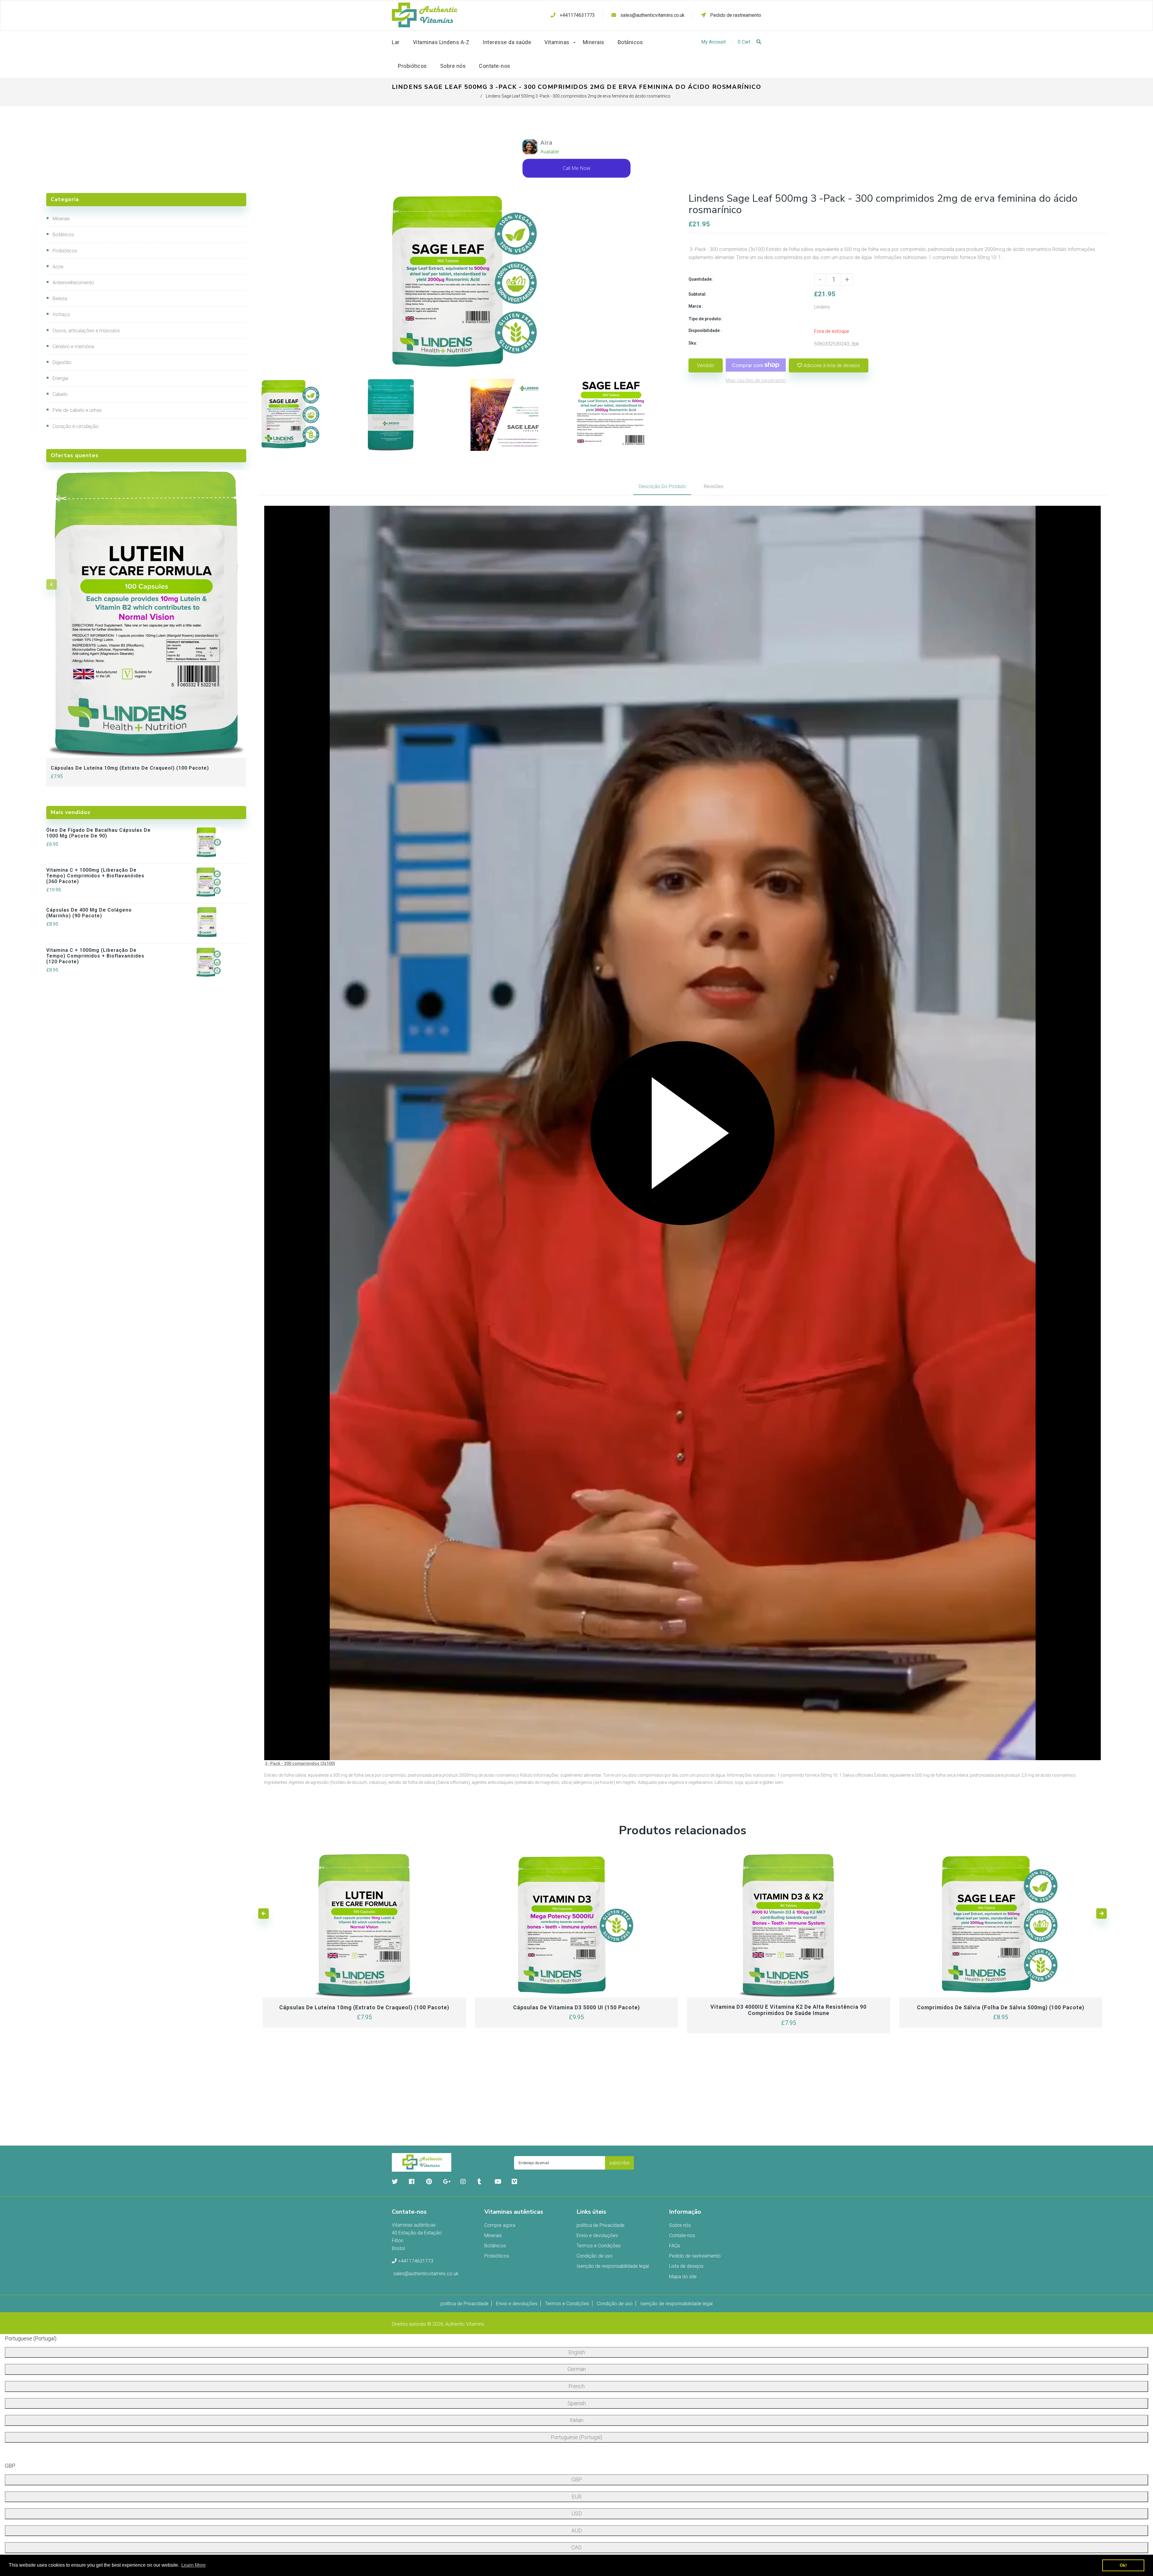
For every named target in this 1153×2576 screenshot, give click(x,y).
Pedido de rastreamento (735, 15)
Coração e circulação (76, 426)
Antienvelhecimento (73, 283)
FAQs (675, 2246)
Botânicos (63, 235)
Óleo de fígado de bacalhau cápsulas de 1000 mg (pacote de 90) (98, 833)
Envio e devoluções (597, 2235)
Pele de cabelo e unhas (77, 410)
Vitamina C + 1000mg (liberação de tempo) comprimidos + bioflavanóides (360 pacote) (95, 876)
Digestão (62, 362)
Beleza (60, 299)
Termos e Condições (599, 2246)
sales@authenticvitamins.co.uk (652, 15)
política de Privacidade (601, 2225)
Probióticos (65, 251)
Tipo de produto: (705, 319)
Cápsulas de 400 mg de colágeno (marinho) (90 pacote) (89, 913)
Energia (60, 378)
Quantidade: (701, 279)
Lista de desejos (686, 2266)
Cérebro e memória (73, 347)
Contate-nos (682, 2235)
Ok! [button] (1123, 2565)
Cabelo (60, 394)
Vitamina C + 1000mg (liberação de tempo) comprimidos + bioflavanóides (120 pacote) (95, 956)
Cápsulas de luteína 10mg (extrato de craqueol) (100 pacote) (130, 768)
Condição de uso (595, 2256)
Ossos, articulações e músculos (86, 331)
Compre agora (500, 2225)
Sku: (693, 343)
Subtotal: (698, 294)
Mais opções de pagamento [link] (756, 380)
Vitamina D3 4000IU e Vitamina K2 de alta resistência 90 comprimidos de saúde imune (788, 2010)
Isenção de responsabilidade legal (613, 2266)
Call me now (576, 168)
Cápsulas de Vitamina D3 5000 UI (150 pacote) (576, 2007)
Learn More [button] (194, 2565)
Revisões (714, 486)
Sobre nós (680, 2225)
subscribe (619, 2163)
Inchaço (61, 314)
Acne (58, 267)
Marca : (696, 306)
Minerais (61, 219)
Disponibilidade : (705, 330)
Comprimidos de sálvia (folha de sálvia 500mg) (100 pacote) (1001, 2007)
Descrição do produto (662, 486)
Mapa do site (683, 2277)
